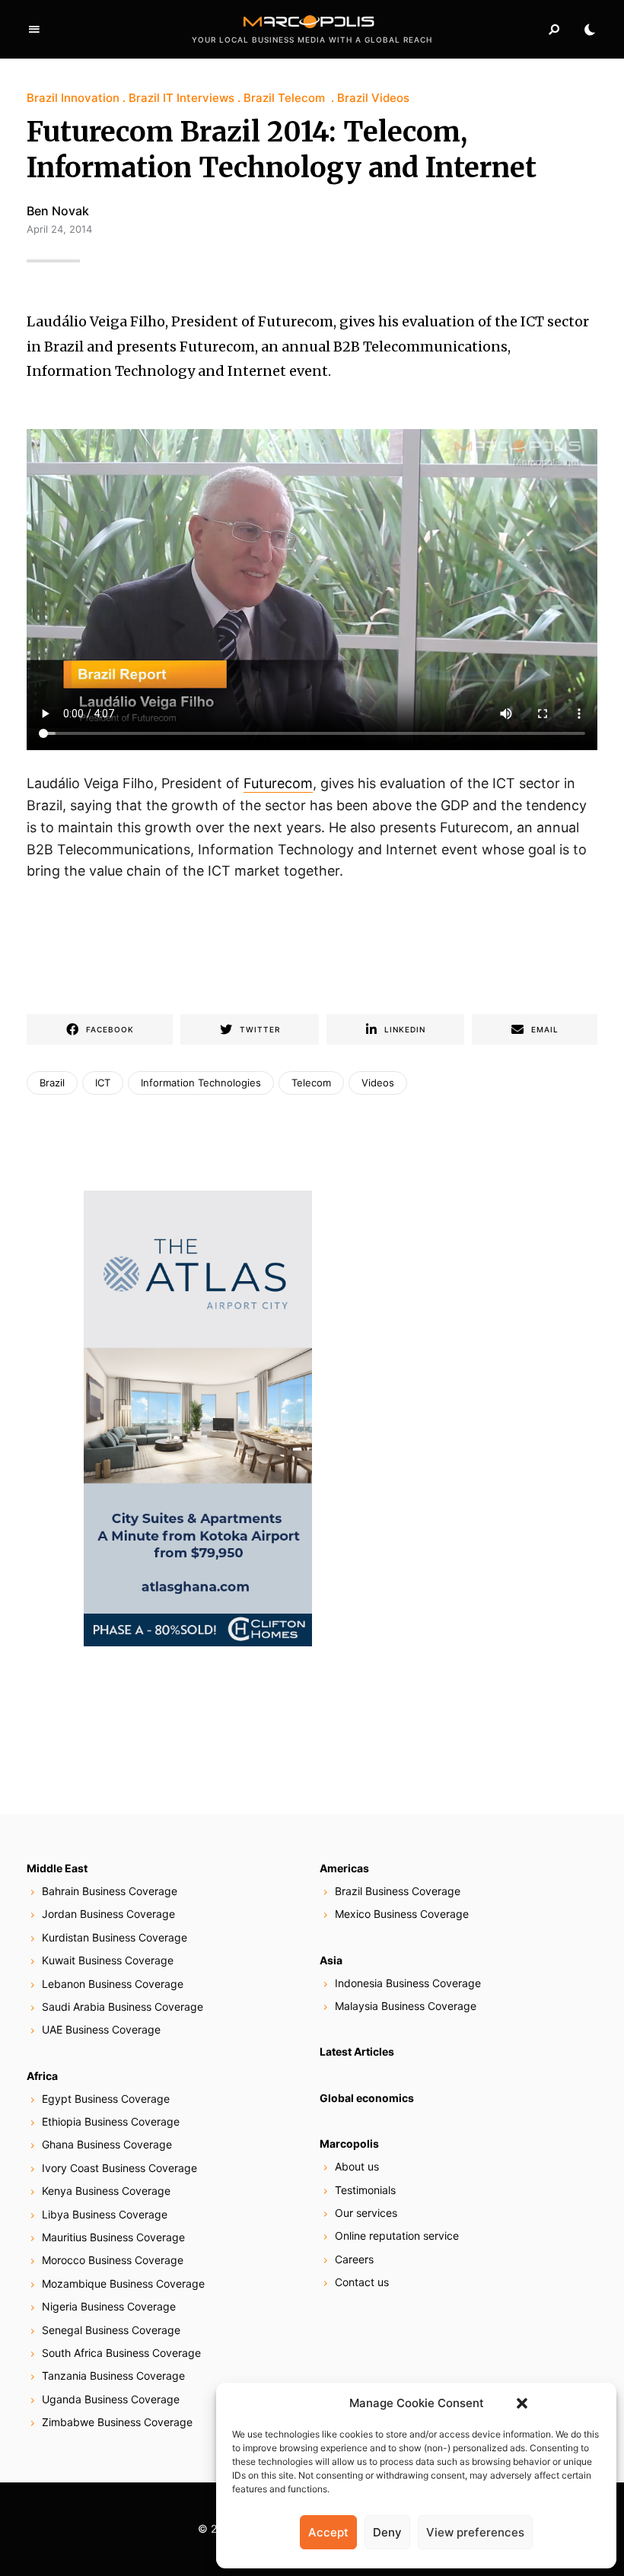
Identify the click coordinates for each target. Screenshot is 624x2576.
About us (357, 2166)
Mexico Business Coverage (402, 1914)
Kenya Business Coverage (106, 2191)
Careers (354, 2259)
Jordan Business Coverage (108, 1914)
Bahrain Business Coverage (110, 1891)
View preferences (475, 2532)
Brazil (52, 1083)
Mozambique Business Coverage (123, 2283)
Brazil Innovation (73, 98)
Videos (378, 1083)
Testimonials (365, 2190)
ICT (103, 1083)
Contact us (362, 2282)
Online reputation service (397, 2236)
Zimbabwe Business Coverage (117, 2422)
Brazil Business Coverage (398, 1891)
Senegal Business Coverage (111, 2330)
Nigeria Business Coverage (109, 2306)
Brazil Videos (373, 98)
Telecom (311, 1083)
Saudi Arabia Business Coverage (123, 2007)
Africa (42, 2076)
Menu (34, 30)
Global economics (367, 2098)
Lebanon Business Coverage (113, 1984)
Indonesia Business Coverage (408, 1983)
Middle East (57, 1868)
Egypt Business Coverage (106, 2099)
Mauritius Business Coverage (113, 2237)
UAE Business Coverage (101, 2029)
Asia (331, 1960)
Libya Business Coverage (105, 2214)
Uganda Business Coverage (111, 2399)
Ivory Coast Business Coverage (119, 2168)
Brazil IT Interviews (181, 98)
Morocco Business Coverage (113, 2260)
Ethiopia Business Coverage (111, 2121)
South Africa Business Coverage (121, 2353)
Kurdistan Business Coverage (115, 1937)
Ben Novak (58, 211)
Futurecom (278, 783)
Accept (328, 2532)
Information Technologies (201, 1083)
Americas (344, 1868)
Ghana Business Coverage (107, 2144)
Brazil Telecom (286, 98)
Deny (387, 2532)
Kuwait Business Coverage (108, 1960)
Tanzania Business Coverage (113, 2376)
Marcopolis (349, 2143)
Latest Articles (357, 2051)
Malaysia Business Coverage (406, 2006)
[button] (522, 2403)
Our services (366, 2213)
